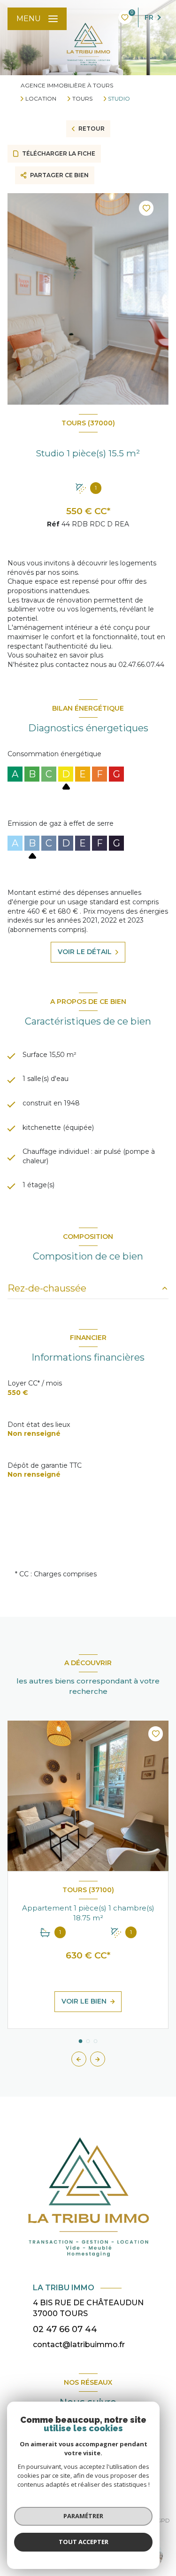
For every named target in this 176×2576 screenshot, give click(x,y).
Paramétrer (83, 2516)
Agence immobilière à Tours (67, 85)
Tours (82, 99)
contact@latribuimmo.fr (79, 2345)
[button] (98, 2059)
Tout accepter (84, 2542)
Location (41, 99)
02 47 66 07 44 (65, 2329)
